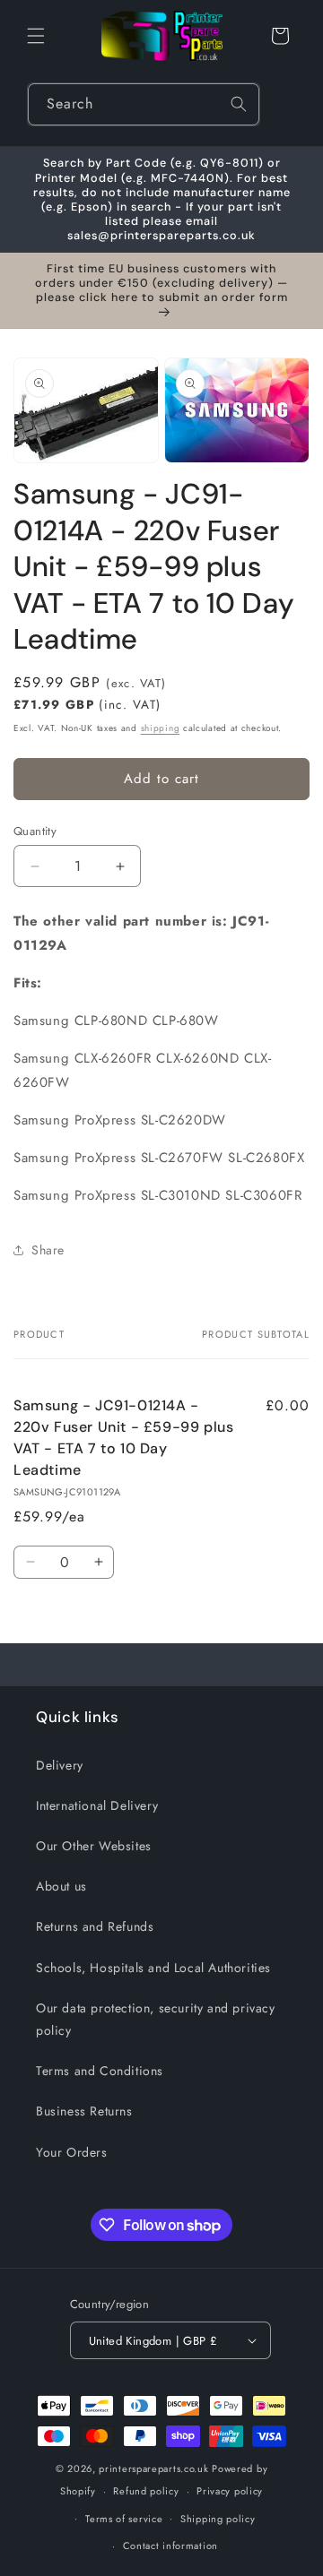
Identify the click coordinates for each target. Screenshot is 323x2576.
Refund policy (146, 2491)
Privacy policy (230, 2491)
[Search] (239, 104)
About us (61, 1886)
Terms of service (124, 2519)
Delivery (60, 1765)
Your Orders (72, 2152)
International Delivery (97, 1805)
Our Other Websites (94, 1846)
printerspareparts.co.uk (153, 2468)
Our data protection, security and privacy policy (156, 2019)
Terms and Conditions (100, 2071)
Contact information (170, 2546)
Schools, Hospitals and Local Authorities (153, 1968)
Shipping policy (218, 2519)
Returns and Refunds (95, 1926)
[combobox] (144, 104)
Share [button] (48, 1250)
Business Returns (84, 2111)
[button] (36, 36)
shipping (161, 728)
